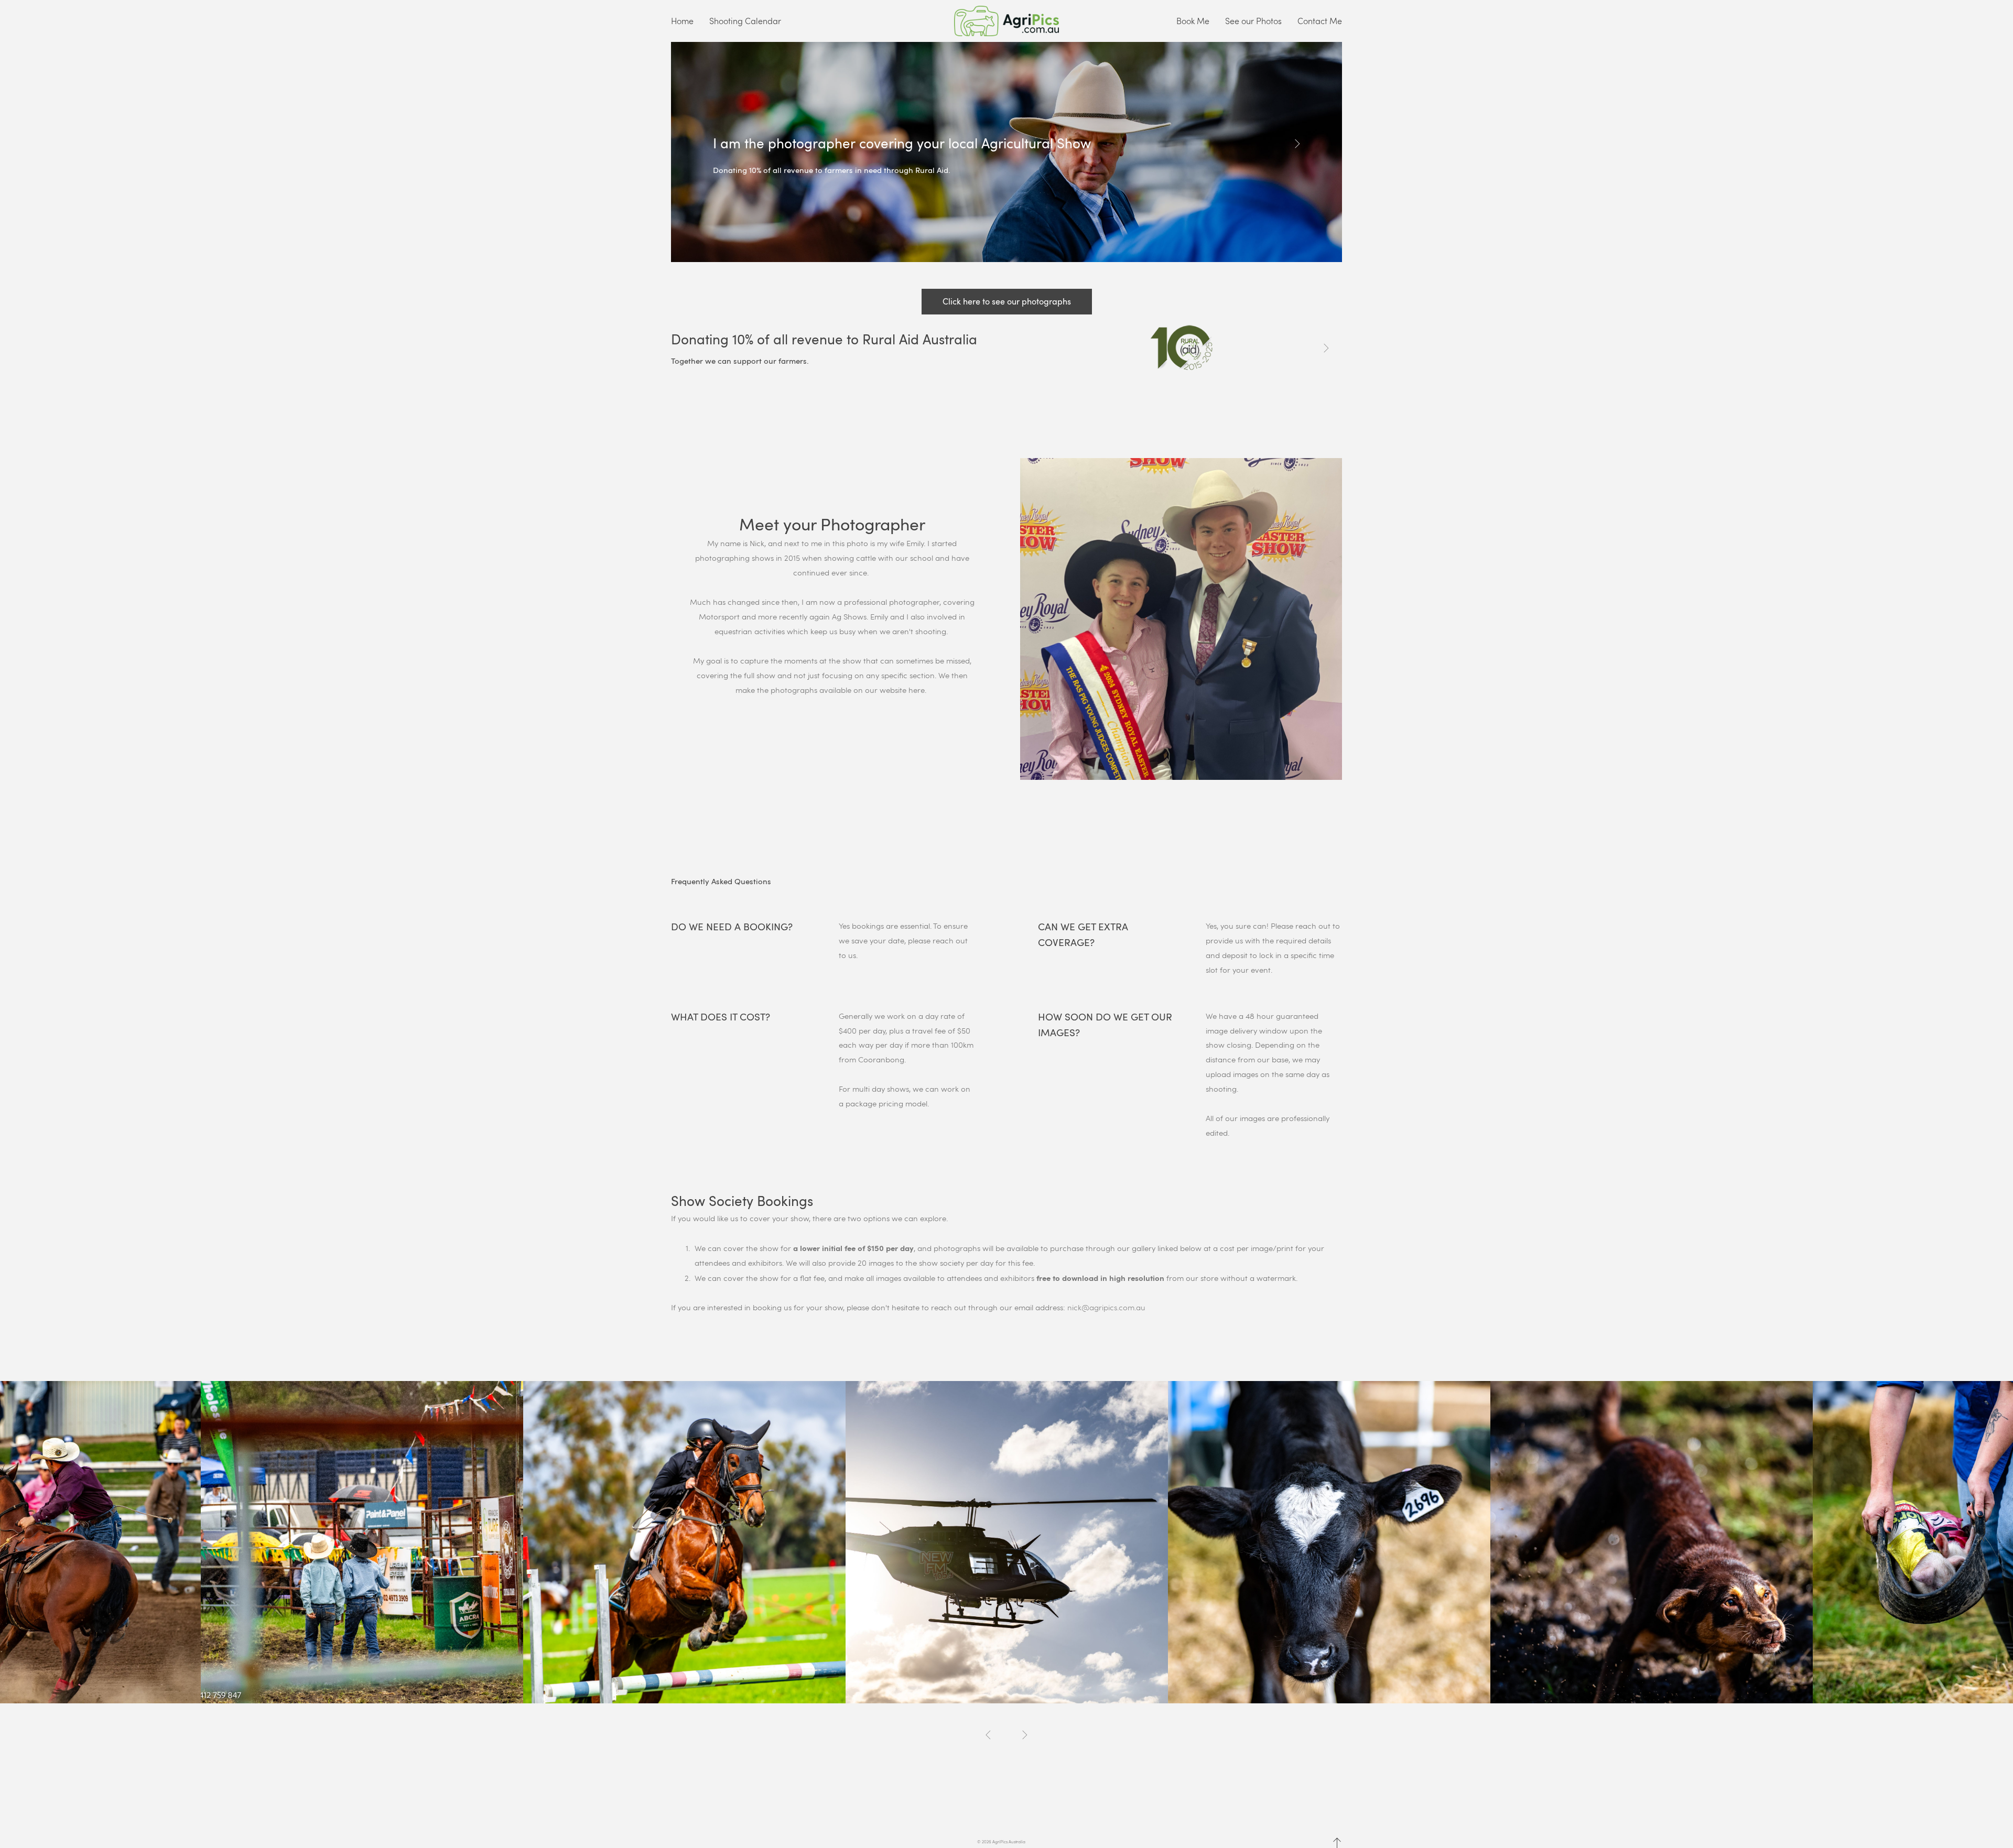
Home (682, 21)
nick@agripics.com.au (1106, 1307)
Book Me (1193, 21)
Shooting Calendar (745, 21)
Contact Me (1320, 21)
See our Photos (1253, 21)
